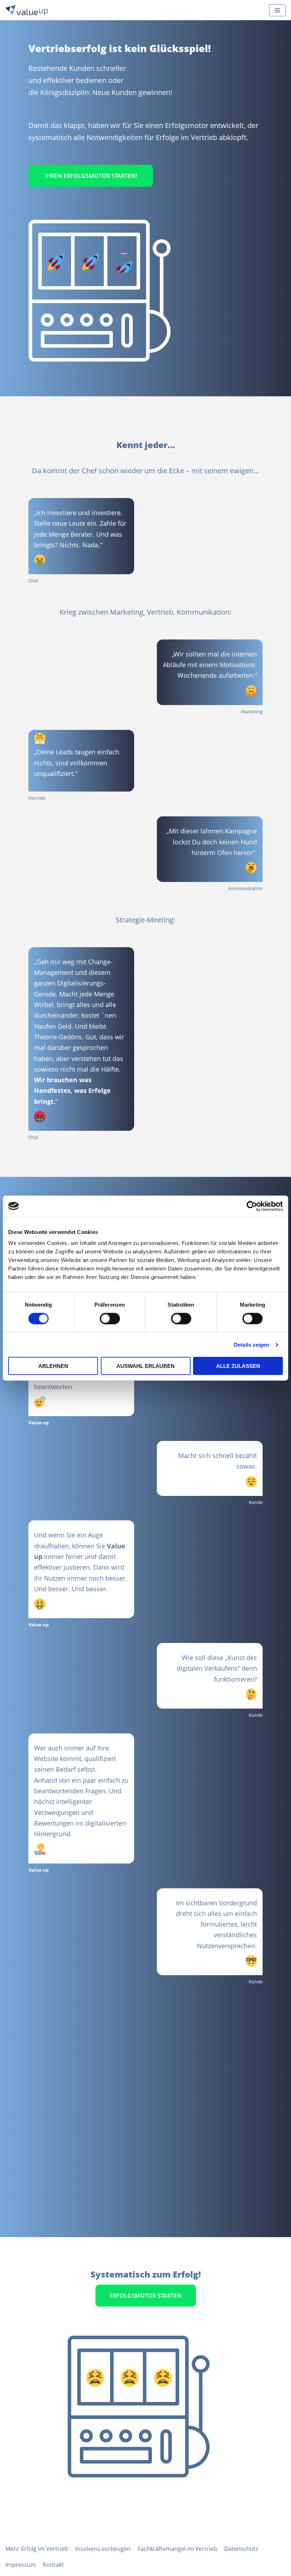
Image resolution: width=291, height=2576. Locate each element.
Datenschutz (241, 2549)
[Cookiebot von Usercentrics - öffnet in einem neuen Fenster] (252, 1206)
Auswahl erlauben (145, 1366)
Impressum (21, 2565)
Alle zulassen (238, 1366)
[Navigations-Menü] (277, 10)
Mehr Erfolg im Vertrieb (37, 2549)
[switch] (110, 1318)
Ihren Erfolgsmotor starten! (91, 176)
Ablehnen (53, 1366)
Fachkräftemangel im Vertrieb (177, 2549)
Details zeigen (251, 1344)
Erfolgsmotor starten (146, 2296)
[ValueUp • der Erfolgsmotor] (27, 10)
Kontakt (53, 2565)
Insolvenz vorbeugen (103, 2549)
